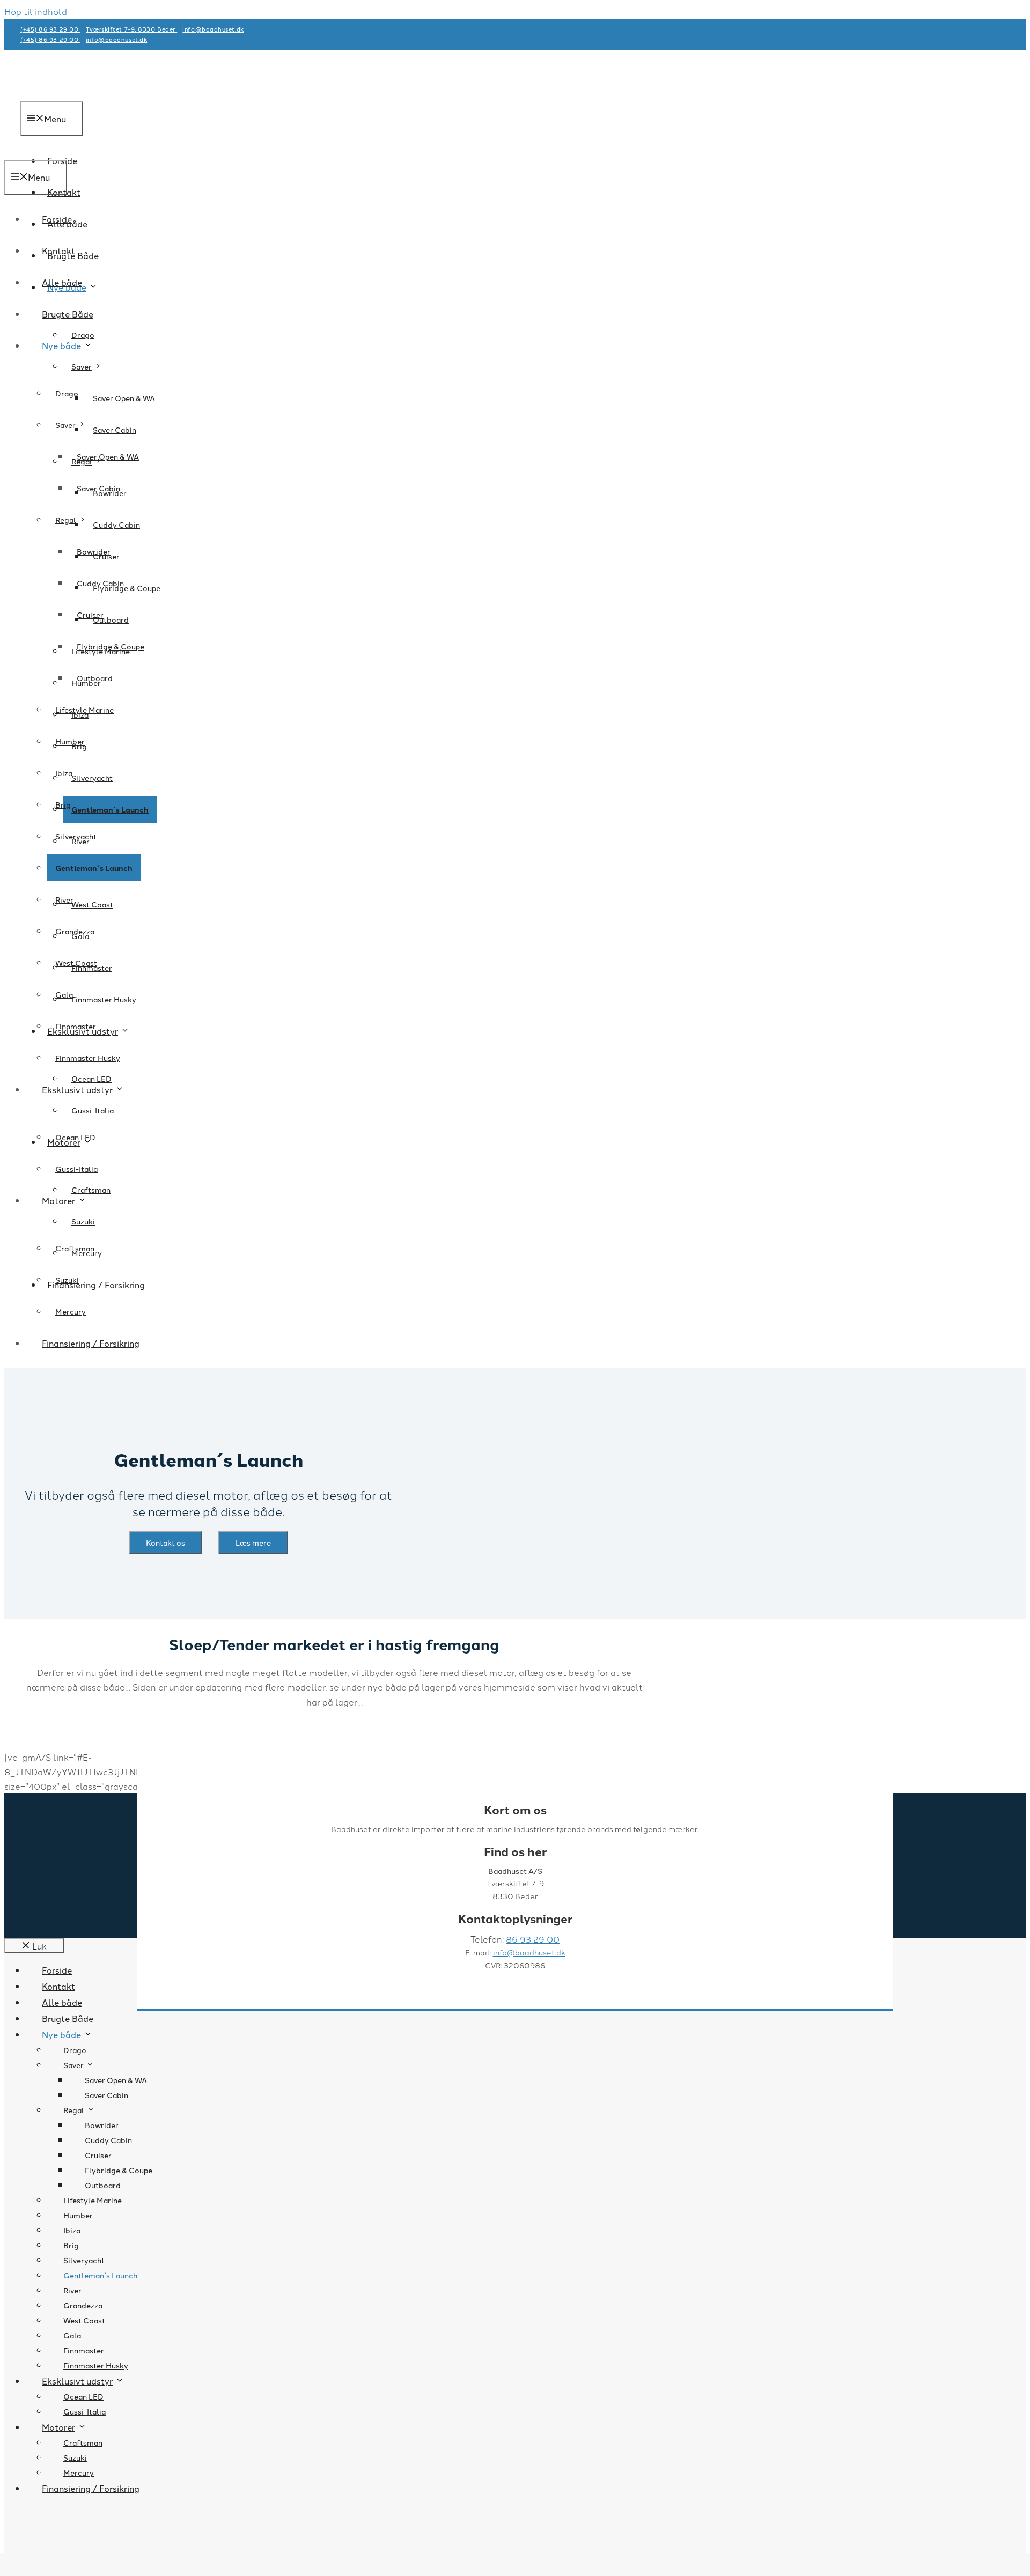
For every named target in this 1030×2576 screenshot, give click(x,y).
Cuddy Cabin (116, 525)
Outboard (95, 678)
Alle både (62, 282)
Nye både (61, 345)
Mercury (71, 1311)
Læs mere (253, 1542)
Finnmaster (76, 1026)
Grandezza (75, 931)
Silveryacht (92, 778)
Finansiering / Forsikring (96, 1285)
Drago (83, 335)
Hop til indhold (36, 11)
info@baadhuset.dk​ (213, 29)
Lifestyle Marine (84, 710)
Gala (64, 994)
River (64, 899)
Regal (66, 520)
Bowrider (94, 551)
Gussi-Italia (93, 1110)
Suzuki (83, 1221)
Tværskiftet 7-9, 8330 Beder (131, 29)
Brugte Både (68, 314)
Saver (82, 366)
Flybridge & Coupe (111, 646)
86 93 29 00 (533, 1939)
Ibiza (64, 773)
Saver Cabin (115, 430)
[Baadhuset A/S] (61, 152)
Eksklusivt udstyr (77, 1089)
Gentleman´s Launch (110, 809)
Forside (57, 219)
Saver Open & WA (124, 398)
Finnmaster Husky (104, 999)
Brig (63, 804)
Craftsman (91, 1190)
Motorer (58, 1200)
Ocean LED (91, 1079)
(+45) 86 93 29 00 (50, 29)
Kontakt (58, 250)
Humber (70, 741)
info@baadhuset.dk (529, 1952)
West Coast (92, 904)
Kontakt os (165, 1542)
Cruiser (90, 615)
